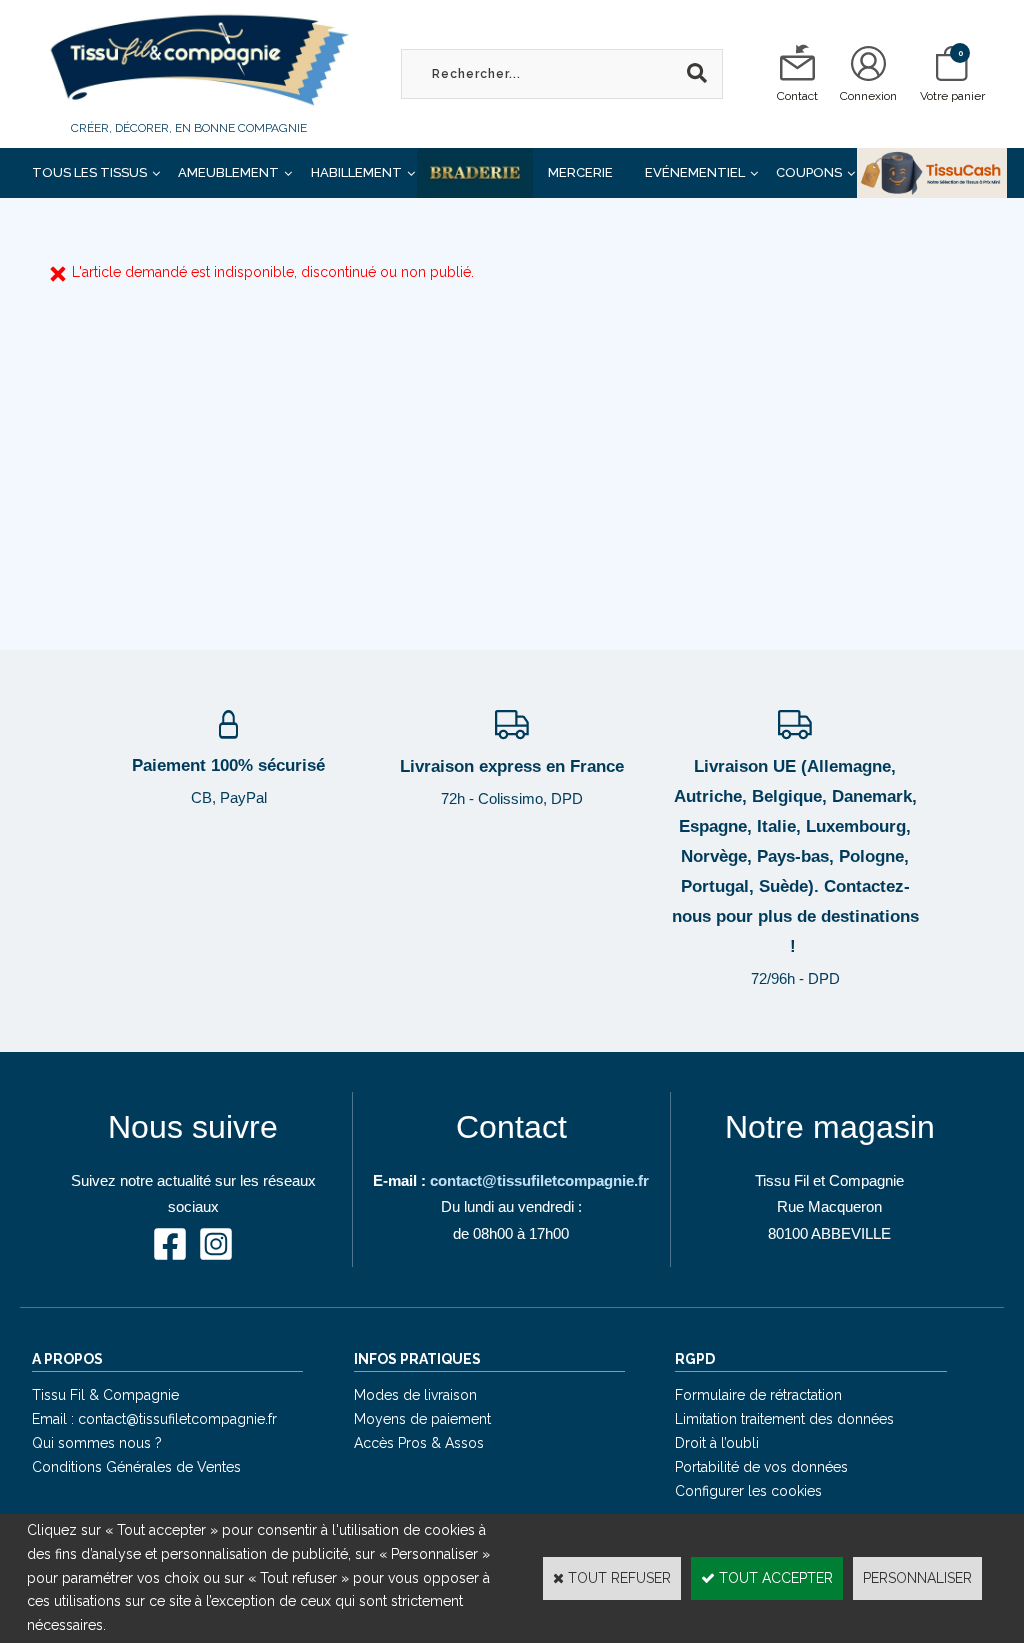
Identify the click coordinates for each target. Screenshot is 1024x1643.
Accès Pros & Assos (419, 1443)
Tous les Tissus (89, 172)
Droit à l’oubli (717, 1443)
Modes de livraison (415, 1395)
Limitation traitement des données (784, 1419)
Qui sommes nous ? (97, 1443)
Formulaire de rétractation (758, 1395)
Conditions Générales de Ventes (136, 1467)
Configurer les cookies (748, 1491)
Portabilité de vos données (761, 1467)
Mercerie (580, 172)
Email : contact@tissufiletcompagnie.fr (154, 1419)
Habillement (356, 172)
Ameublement (228, 172)
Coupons (809, 172)
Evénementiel (695, 172)
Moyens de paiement (422, 1419)
